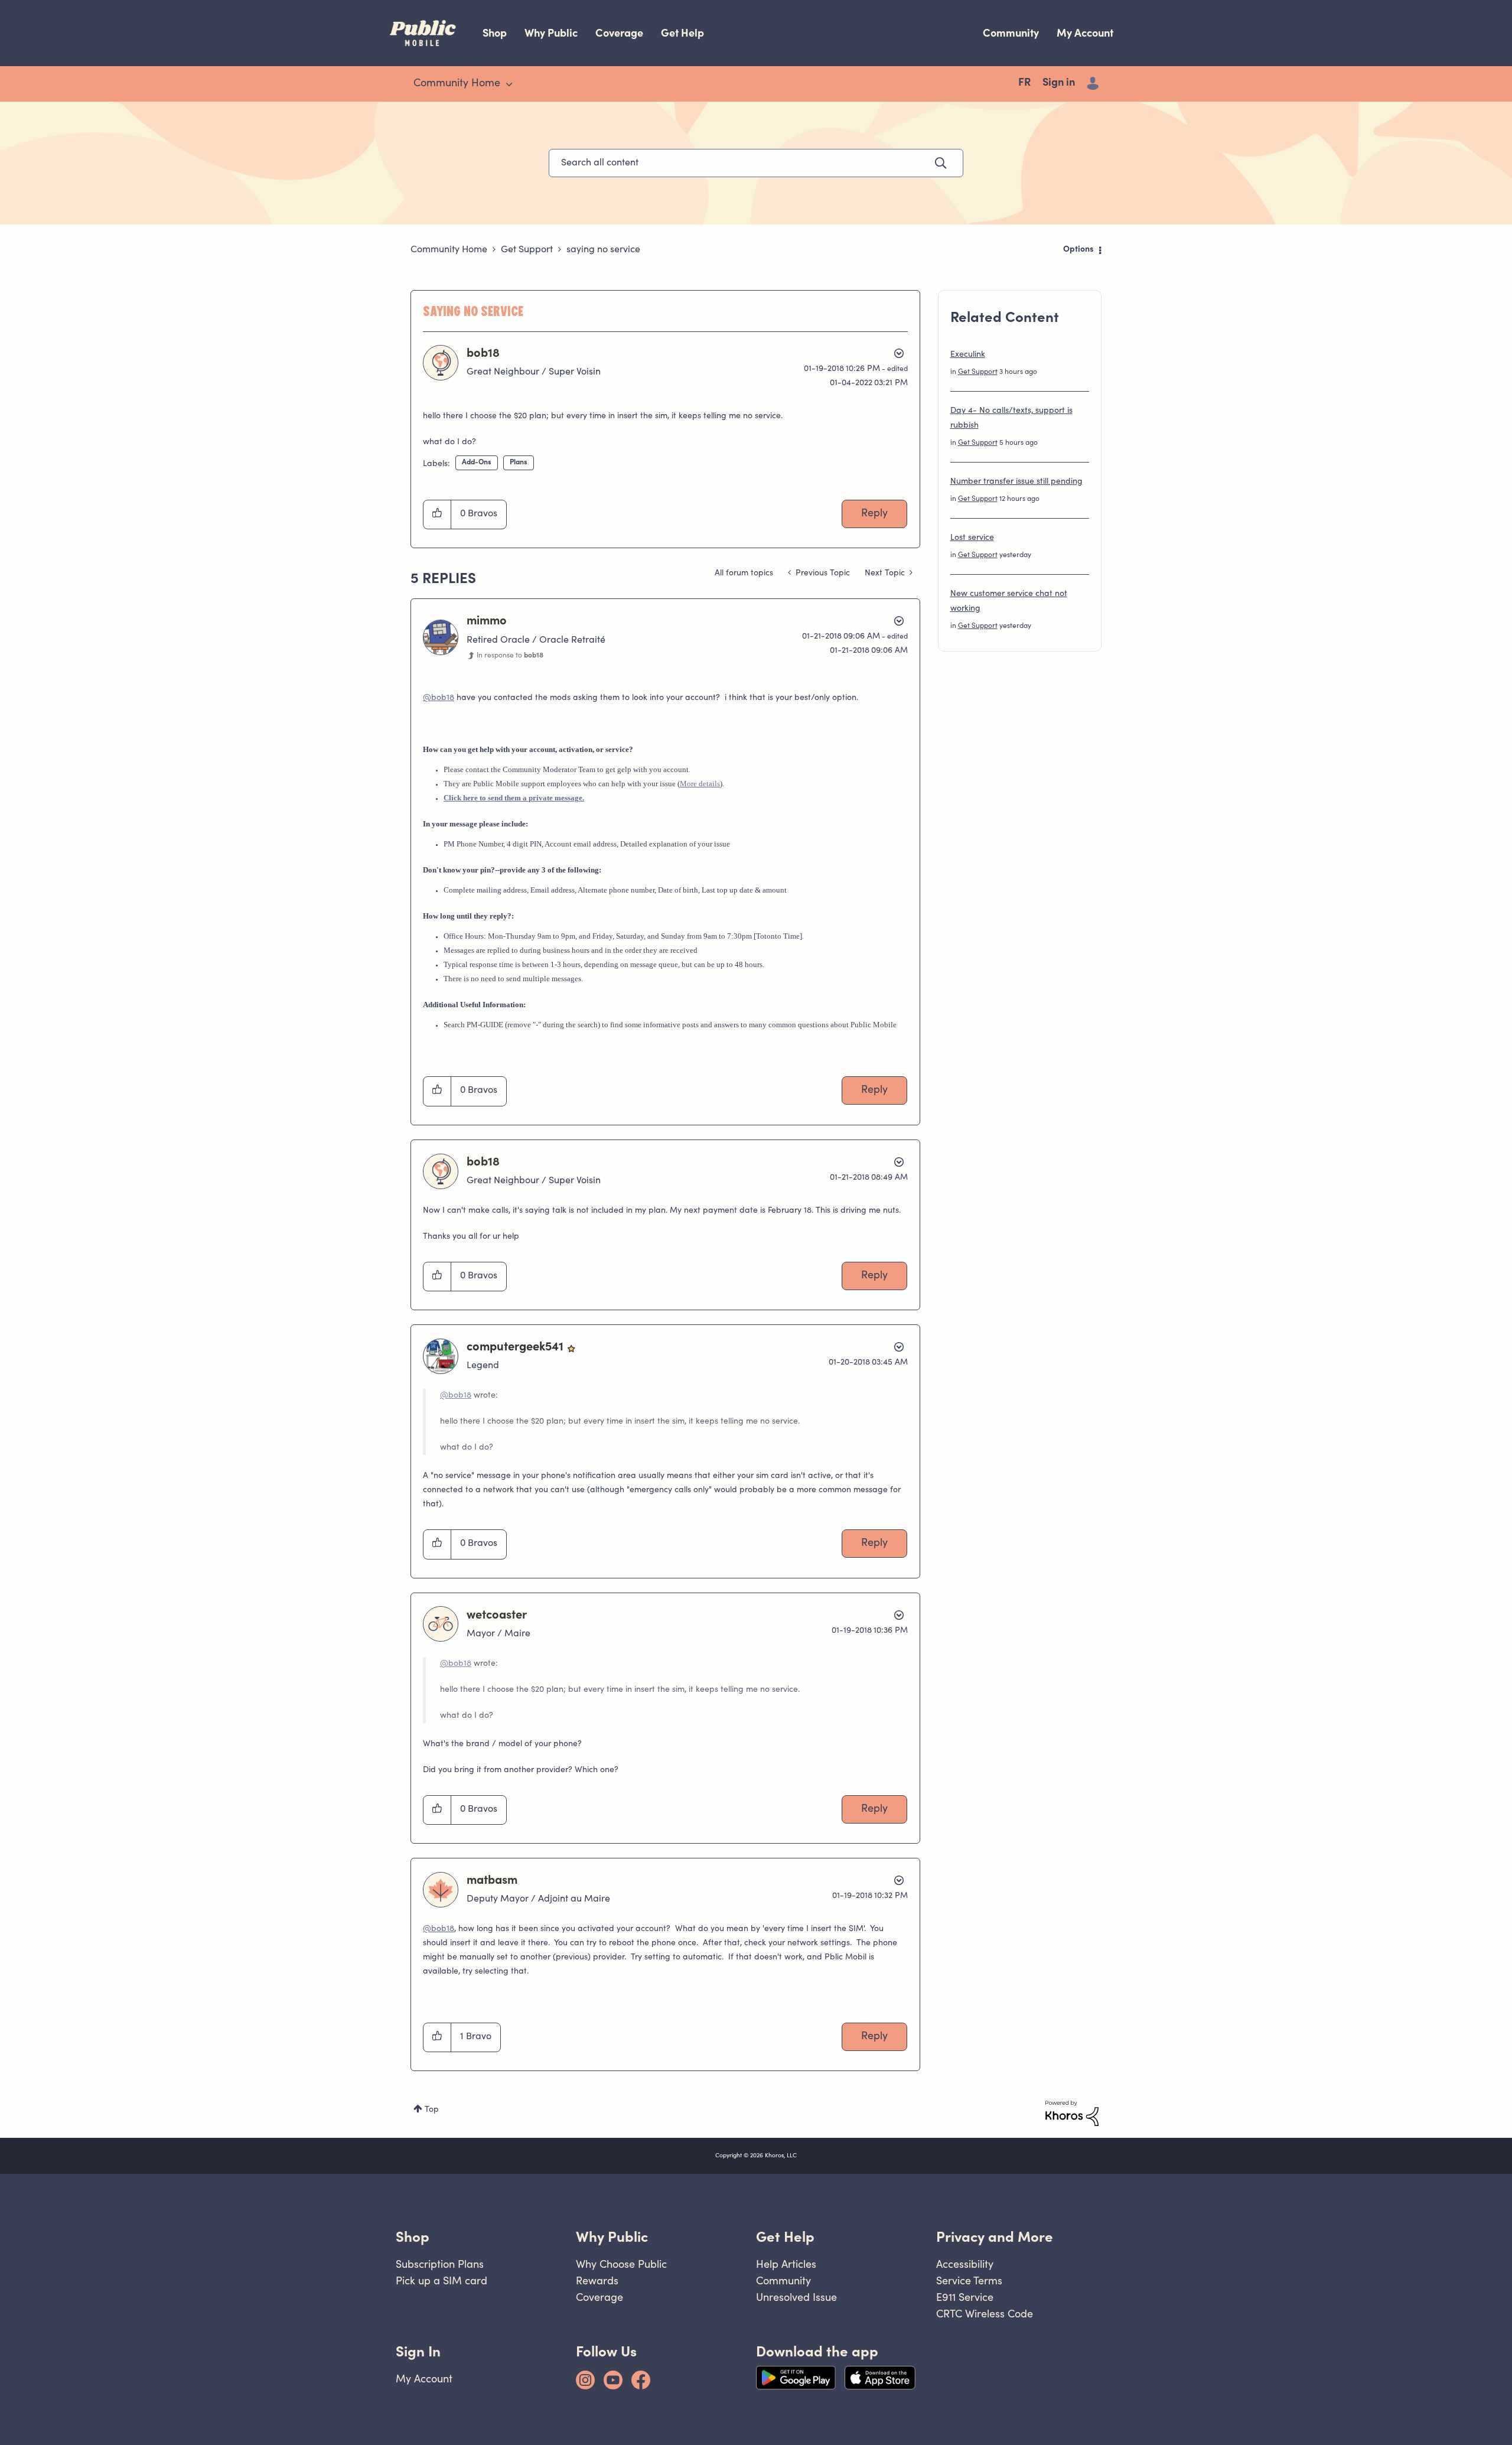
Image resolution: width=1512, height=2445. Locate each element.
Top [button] (432, 2110)
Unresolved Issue (796, 2297)
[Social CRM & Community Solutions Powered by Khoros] (1072, 2114)
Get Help (682, 33)
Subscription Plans (440, 2264)
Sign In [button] (418, 2351)
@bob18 (439, 698)
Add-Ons (477, 463)
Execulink (968, 355)
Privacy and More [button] (995, 2237)
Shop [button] (413, 2237)
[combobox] (756, 163)
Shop (495, 33)
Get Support (527, 250)
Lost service (972, 538)
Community (1011, 33)
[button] (437, 515)
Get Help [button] (785, 2237)
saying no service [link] (603, 250)
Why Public (551, 33)
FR (1024, 83)
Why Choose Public (621, 2264)
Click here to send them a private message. (514, 798)
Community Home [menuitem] (457, 84)
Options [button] (1078, 250)
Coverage (619, 33)
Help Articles (786, 2264)
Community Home (449, 250)
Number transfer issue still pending (1016, 482)
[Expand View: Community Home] (509, 84)
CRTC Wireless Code (985, 2314)
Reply (874, 514)
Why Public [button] (612, 2237)
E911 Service (965, 2297)
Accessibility (965, 2264)
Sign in (1059, 83)
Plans (519, 463)
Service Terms (969, 2280)
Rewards (597, 2280)
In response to (510, 656)
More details (700, 784)
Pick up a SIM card (441, 2280)
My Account (1085, 33)
